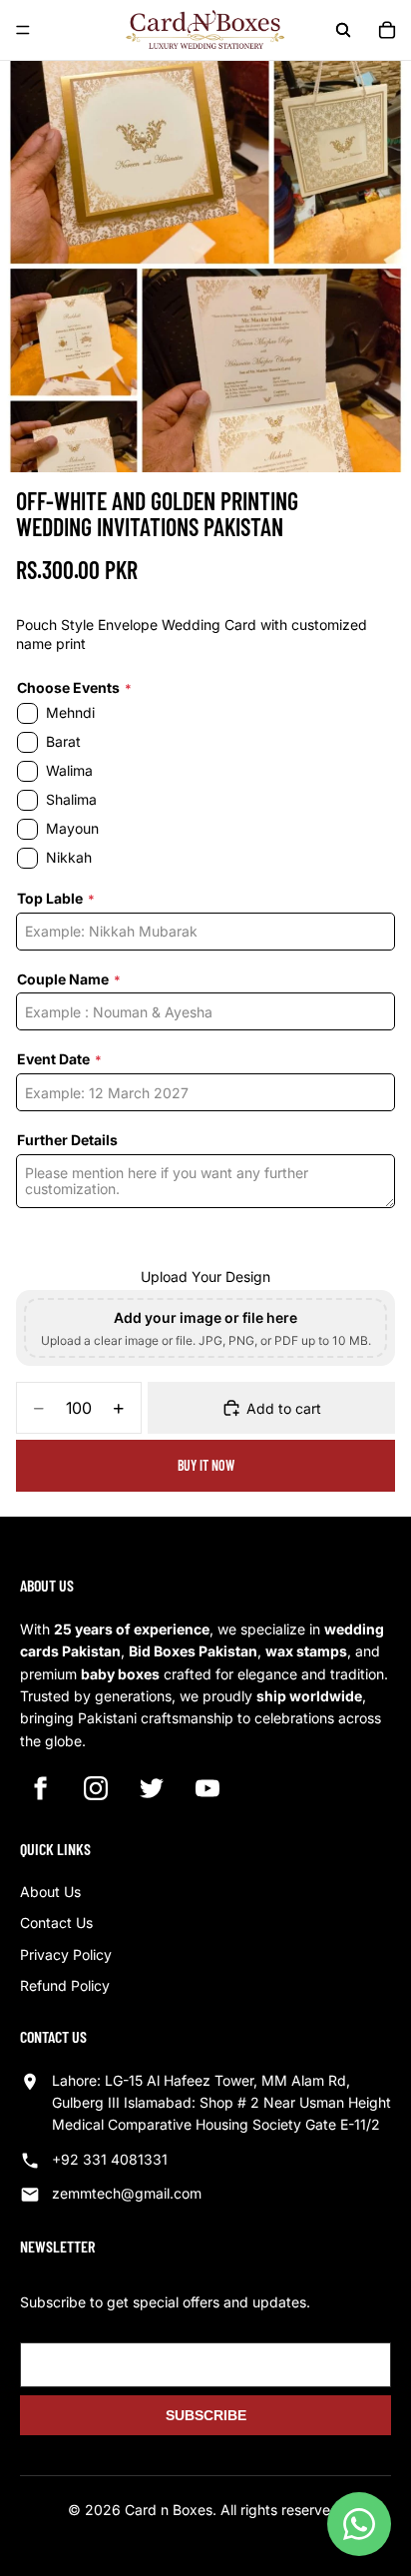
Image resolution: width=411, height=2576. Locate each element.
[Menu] (23, 30)
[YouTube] (207, 1788)
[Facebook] (40, 1788)
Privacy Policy (66, 1954)
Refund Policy (65, 1985)
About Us (50, 1892)
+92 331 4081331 (110, 2159)
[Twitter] (152, 1788)
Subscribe (206, 2415)
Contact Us (56, 1923)
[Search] (343, 30)
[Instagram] (96, 1788)
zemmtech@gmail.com (127, 2193)
